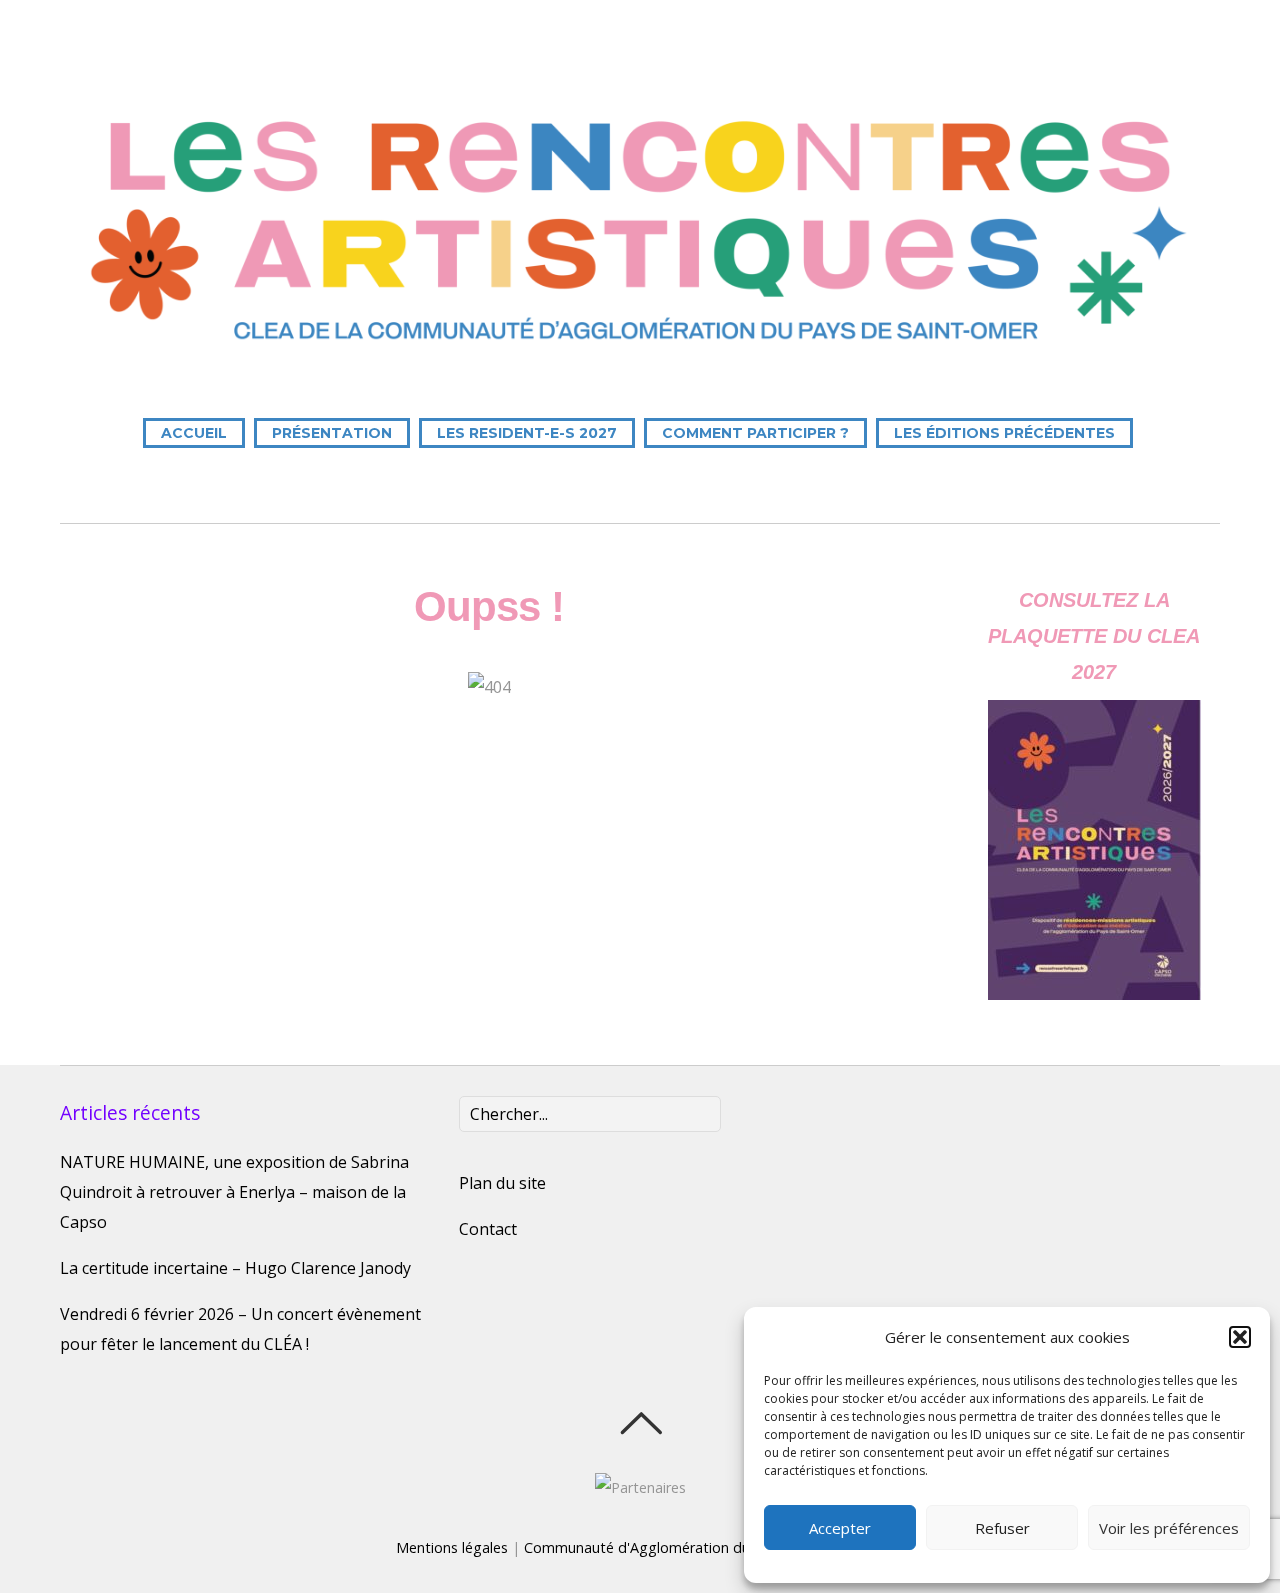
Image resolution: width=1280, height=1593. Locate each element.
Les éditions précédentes (1004, 433)
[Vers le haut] (640, 1423)
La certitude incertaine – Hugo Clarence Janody (235, 1268)
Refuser (1002, 1528)
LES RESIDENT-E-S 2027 (527, 433)
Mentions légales (452, 1547)
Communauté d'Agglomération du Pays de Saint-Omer (704, 1547)
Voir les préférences (1169, 1528)
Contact (488, 1229)
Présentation (332, 433)
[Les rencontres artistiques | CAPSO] (640, 353)
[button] (1240, 1337)
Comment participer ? (755, 433)
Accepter (840, 1528)
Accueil (194, 433)
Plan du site (502, 1183)
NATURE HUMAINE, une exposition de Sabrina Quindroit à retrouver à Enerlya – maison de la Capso (234, 1192)
